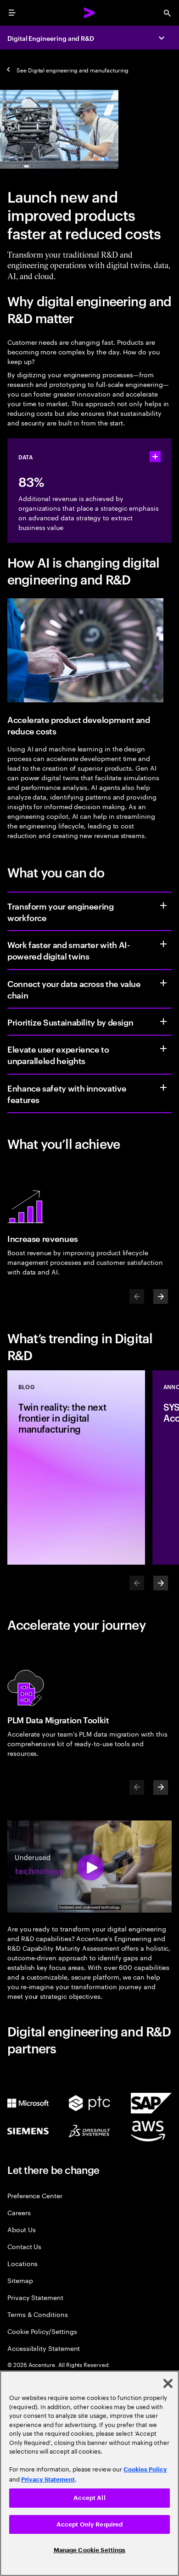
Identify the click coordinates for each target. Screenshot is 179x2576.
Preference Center (35, 2195)
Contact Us (24, 2246)
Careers (19, 2212)
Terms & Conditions (38, 2314)
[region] (89, 2473)
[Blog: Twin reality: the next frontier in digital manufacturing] (76, 1467)
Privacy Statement (35, 2297)
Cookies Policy (145, 2469)
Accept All (89, 2498)
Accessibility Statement (44, 2348)
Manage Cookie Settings (90, 2550)
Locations (22, 2263)
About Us (21, 2229)
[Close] (168, 2383)
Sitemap (20, 2280)
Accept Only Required (90, 2524)
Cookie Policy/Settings (42, 2331)
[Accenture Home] (89, 13)
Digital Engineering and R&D (51, 38)
